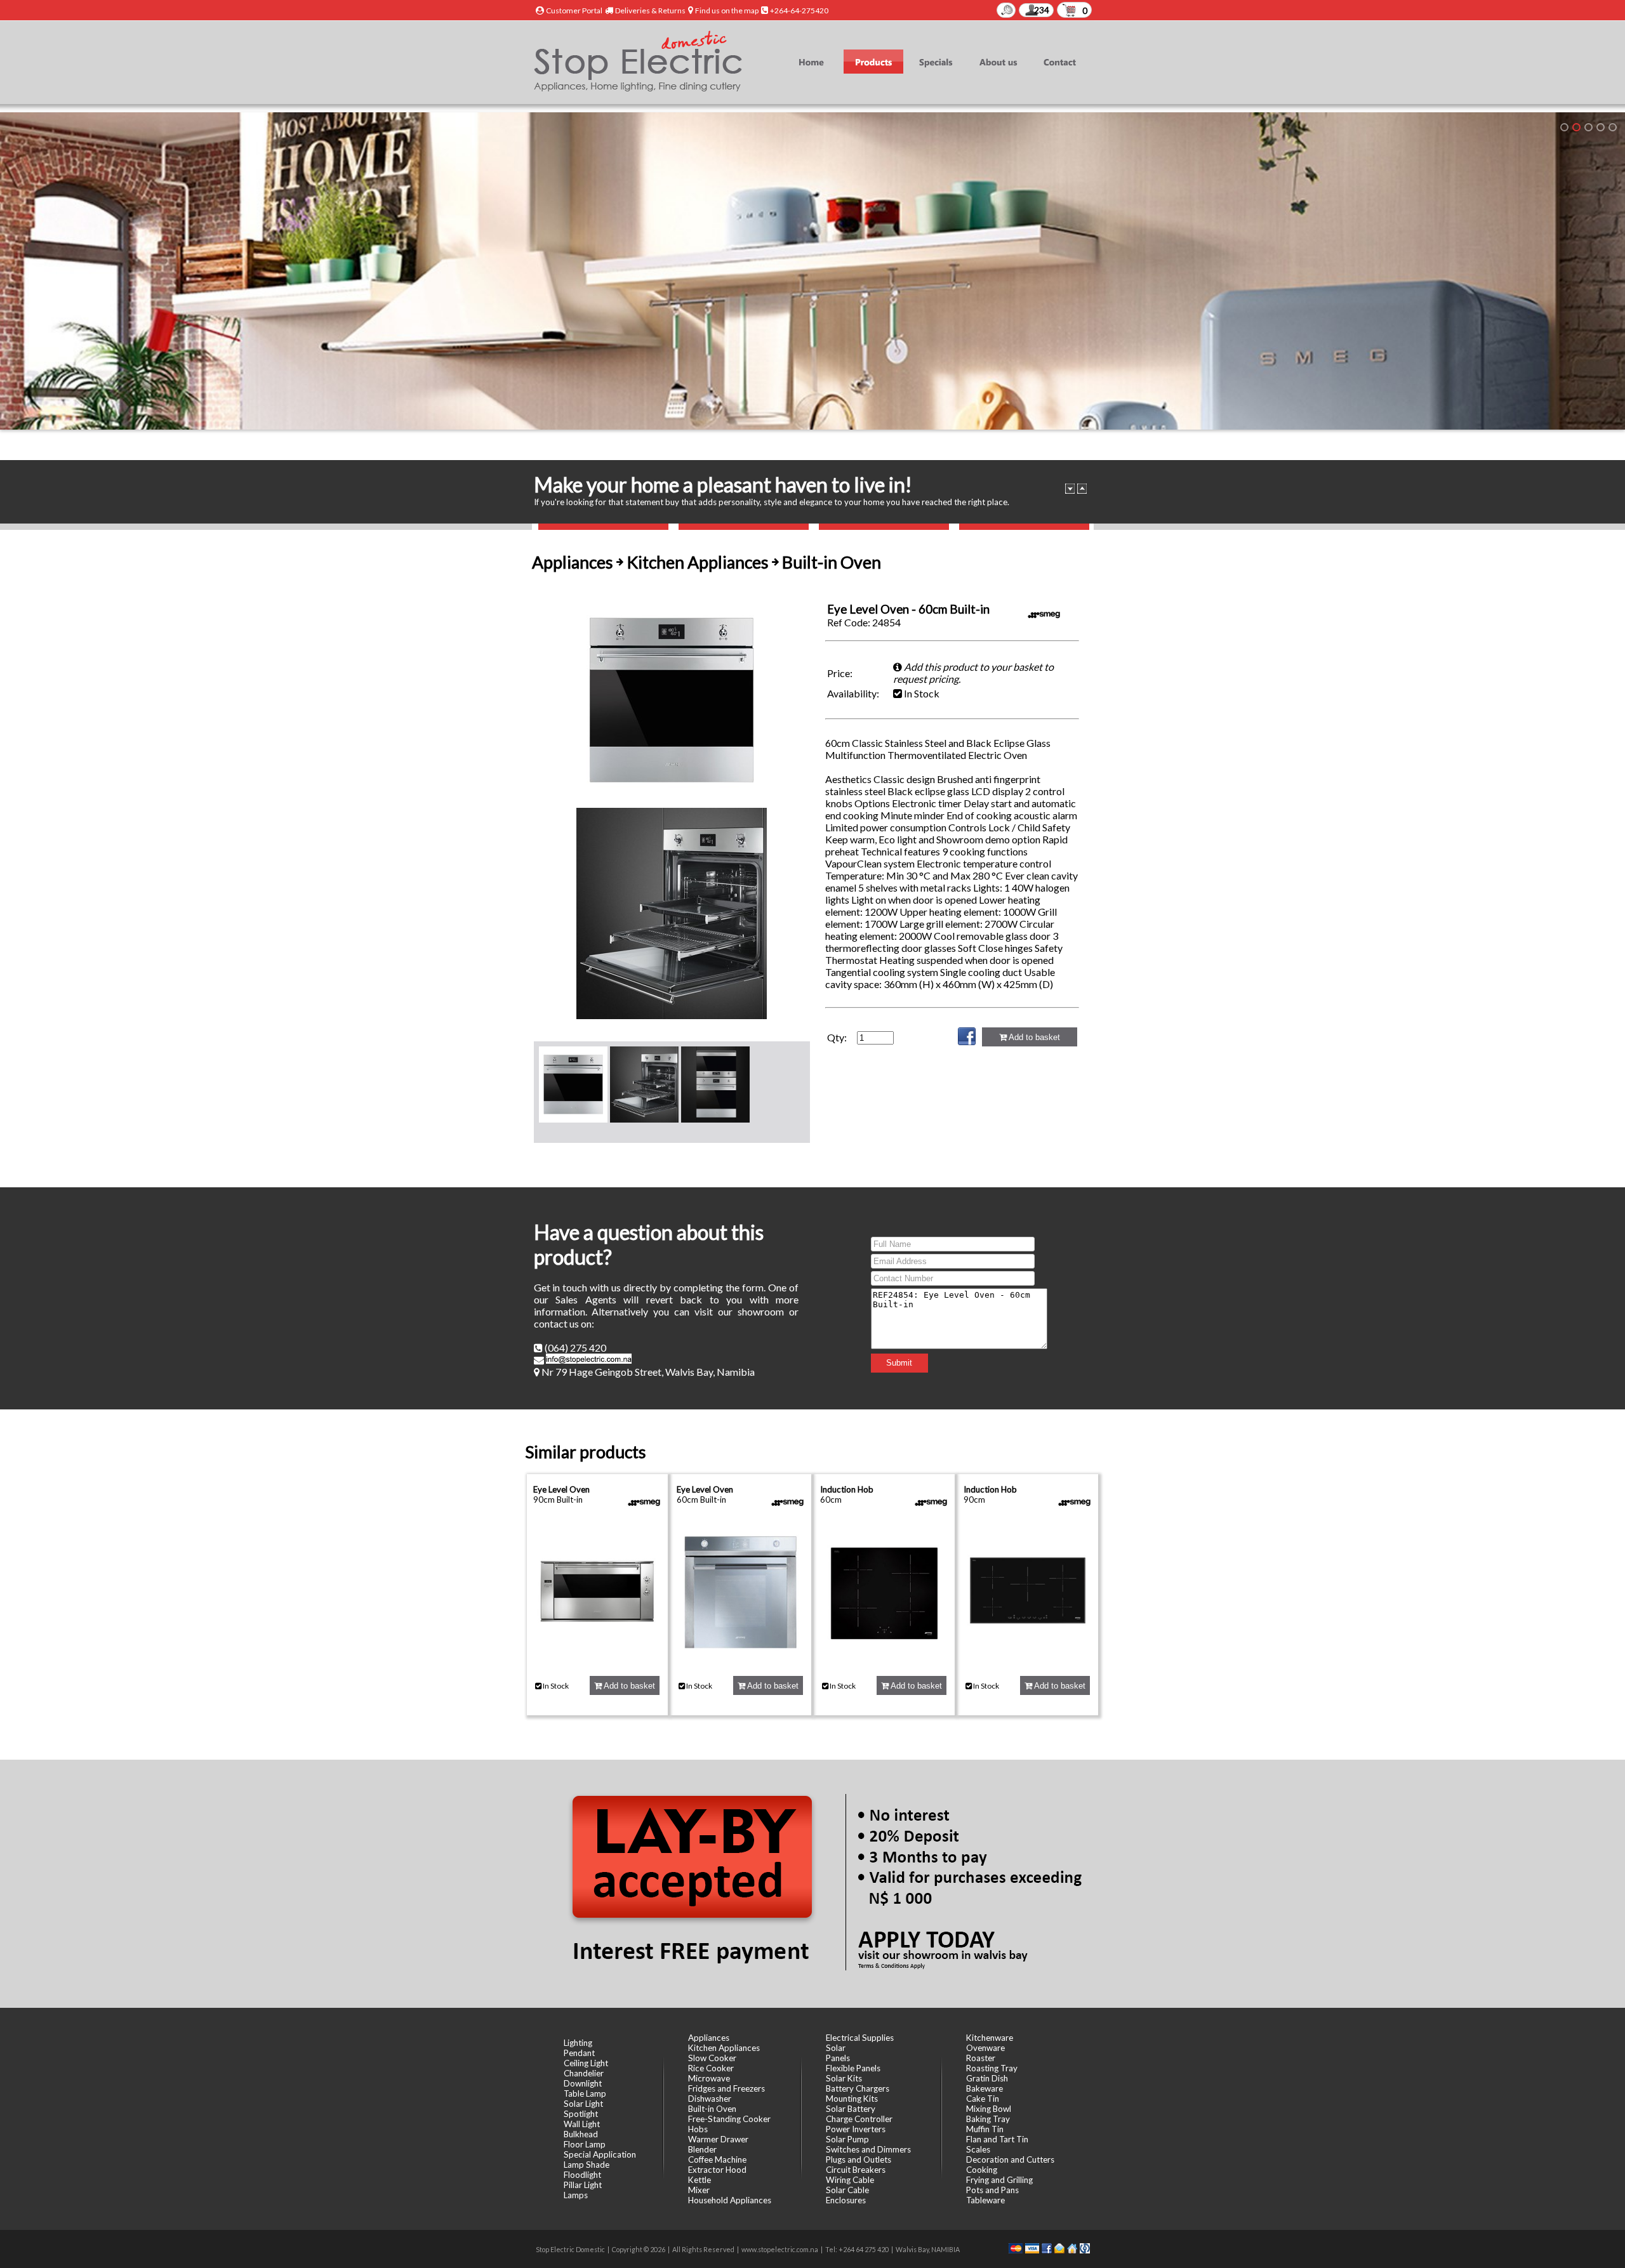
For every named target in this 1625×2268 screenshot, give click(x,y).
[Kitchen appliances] (1576, 127)
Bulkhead (581, 2134)
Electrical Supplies (860, 2038)
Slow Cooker (712, 2058)
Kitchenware (990, 2038)
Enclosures (846, 2200)
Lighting (578, 2043)
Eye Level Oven (561, 1489)
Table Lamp (585, 2093)
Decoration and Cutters (1010, 2159)
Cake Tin (983, 2099)
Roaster (981, 2058)
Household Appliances (730, 2200)
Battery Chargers (858, 2088)
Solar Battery (851, 2109)
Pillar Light (583, 2185)
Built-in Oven (712, 2109)
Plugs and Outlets (859, 2159)
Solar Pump (847, 2139)
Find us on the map (727, 10)
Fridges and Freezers (726, 2088)
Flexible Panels (853, 2068)
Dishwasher (710, 2099)
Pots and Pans (992, 2190)
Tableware (985, 2200)
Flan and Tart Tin (997, 2139)
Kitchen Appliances (724, 2048)
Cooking (982, 2170)
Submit (899, 1363)
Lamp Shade (587, 2165)
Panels (838, 2058)
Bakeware (985, 2088)
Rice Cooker (711, 2068)
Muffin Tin (985, 2129)
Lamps (576, 2195)
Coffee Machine (717, 2159)
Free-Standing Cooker (729, 2119)
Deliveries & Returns (650, 10)
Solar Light (583, 2104)
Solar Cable (847, 2190)
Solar (836, 2048)
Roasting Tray (992, 2068)
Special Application (600, 2154)
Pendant (579, 2053)
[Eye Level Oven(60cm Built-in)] (741, 1659)
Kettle (700, 2180)
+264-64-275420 (799, 10)
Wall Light (582, 2124)
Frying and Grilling (999, 2180)
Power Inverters (856, 2129)
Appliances (709, 2038)
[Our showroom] (1564, 127)
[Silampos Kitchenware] (1613, 127)
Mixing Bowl (989, 2109)
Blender (702, 2149)
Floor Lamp (585, 2144)
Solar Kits (844, 2078)
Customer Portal (574, 10)
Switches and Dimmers (868, 2149)
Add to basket (1033, 1037)
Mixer (699, 2190)
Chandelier (584, 2073)
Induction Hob (847, 1489)
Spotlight (581, 2114)
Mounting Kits (852, 2099)
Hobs (698, 2129)
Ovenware (985, 2048)
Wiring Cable (850, 2180)
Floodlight (582, 2175)
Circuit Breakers (856, 2170)
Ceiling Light (586, 2063)
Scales (978, 2149)
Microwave (709, 2078)
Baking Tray (988, 2119)
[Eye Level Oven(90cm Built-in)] (597, 1659)
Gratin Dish (987, 2078)
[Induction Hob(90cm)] (1028, 1659)
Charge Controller (859, 2119)
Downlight (583, 2083)
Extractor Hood (717, 2170)
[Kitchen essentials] (1589, 127)
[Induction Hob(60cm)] (884, 1659)
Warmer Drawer (718, 2139)
